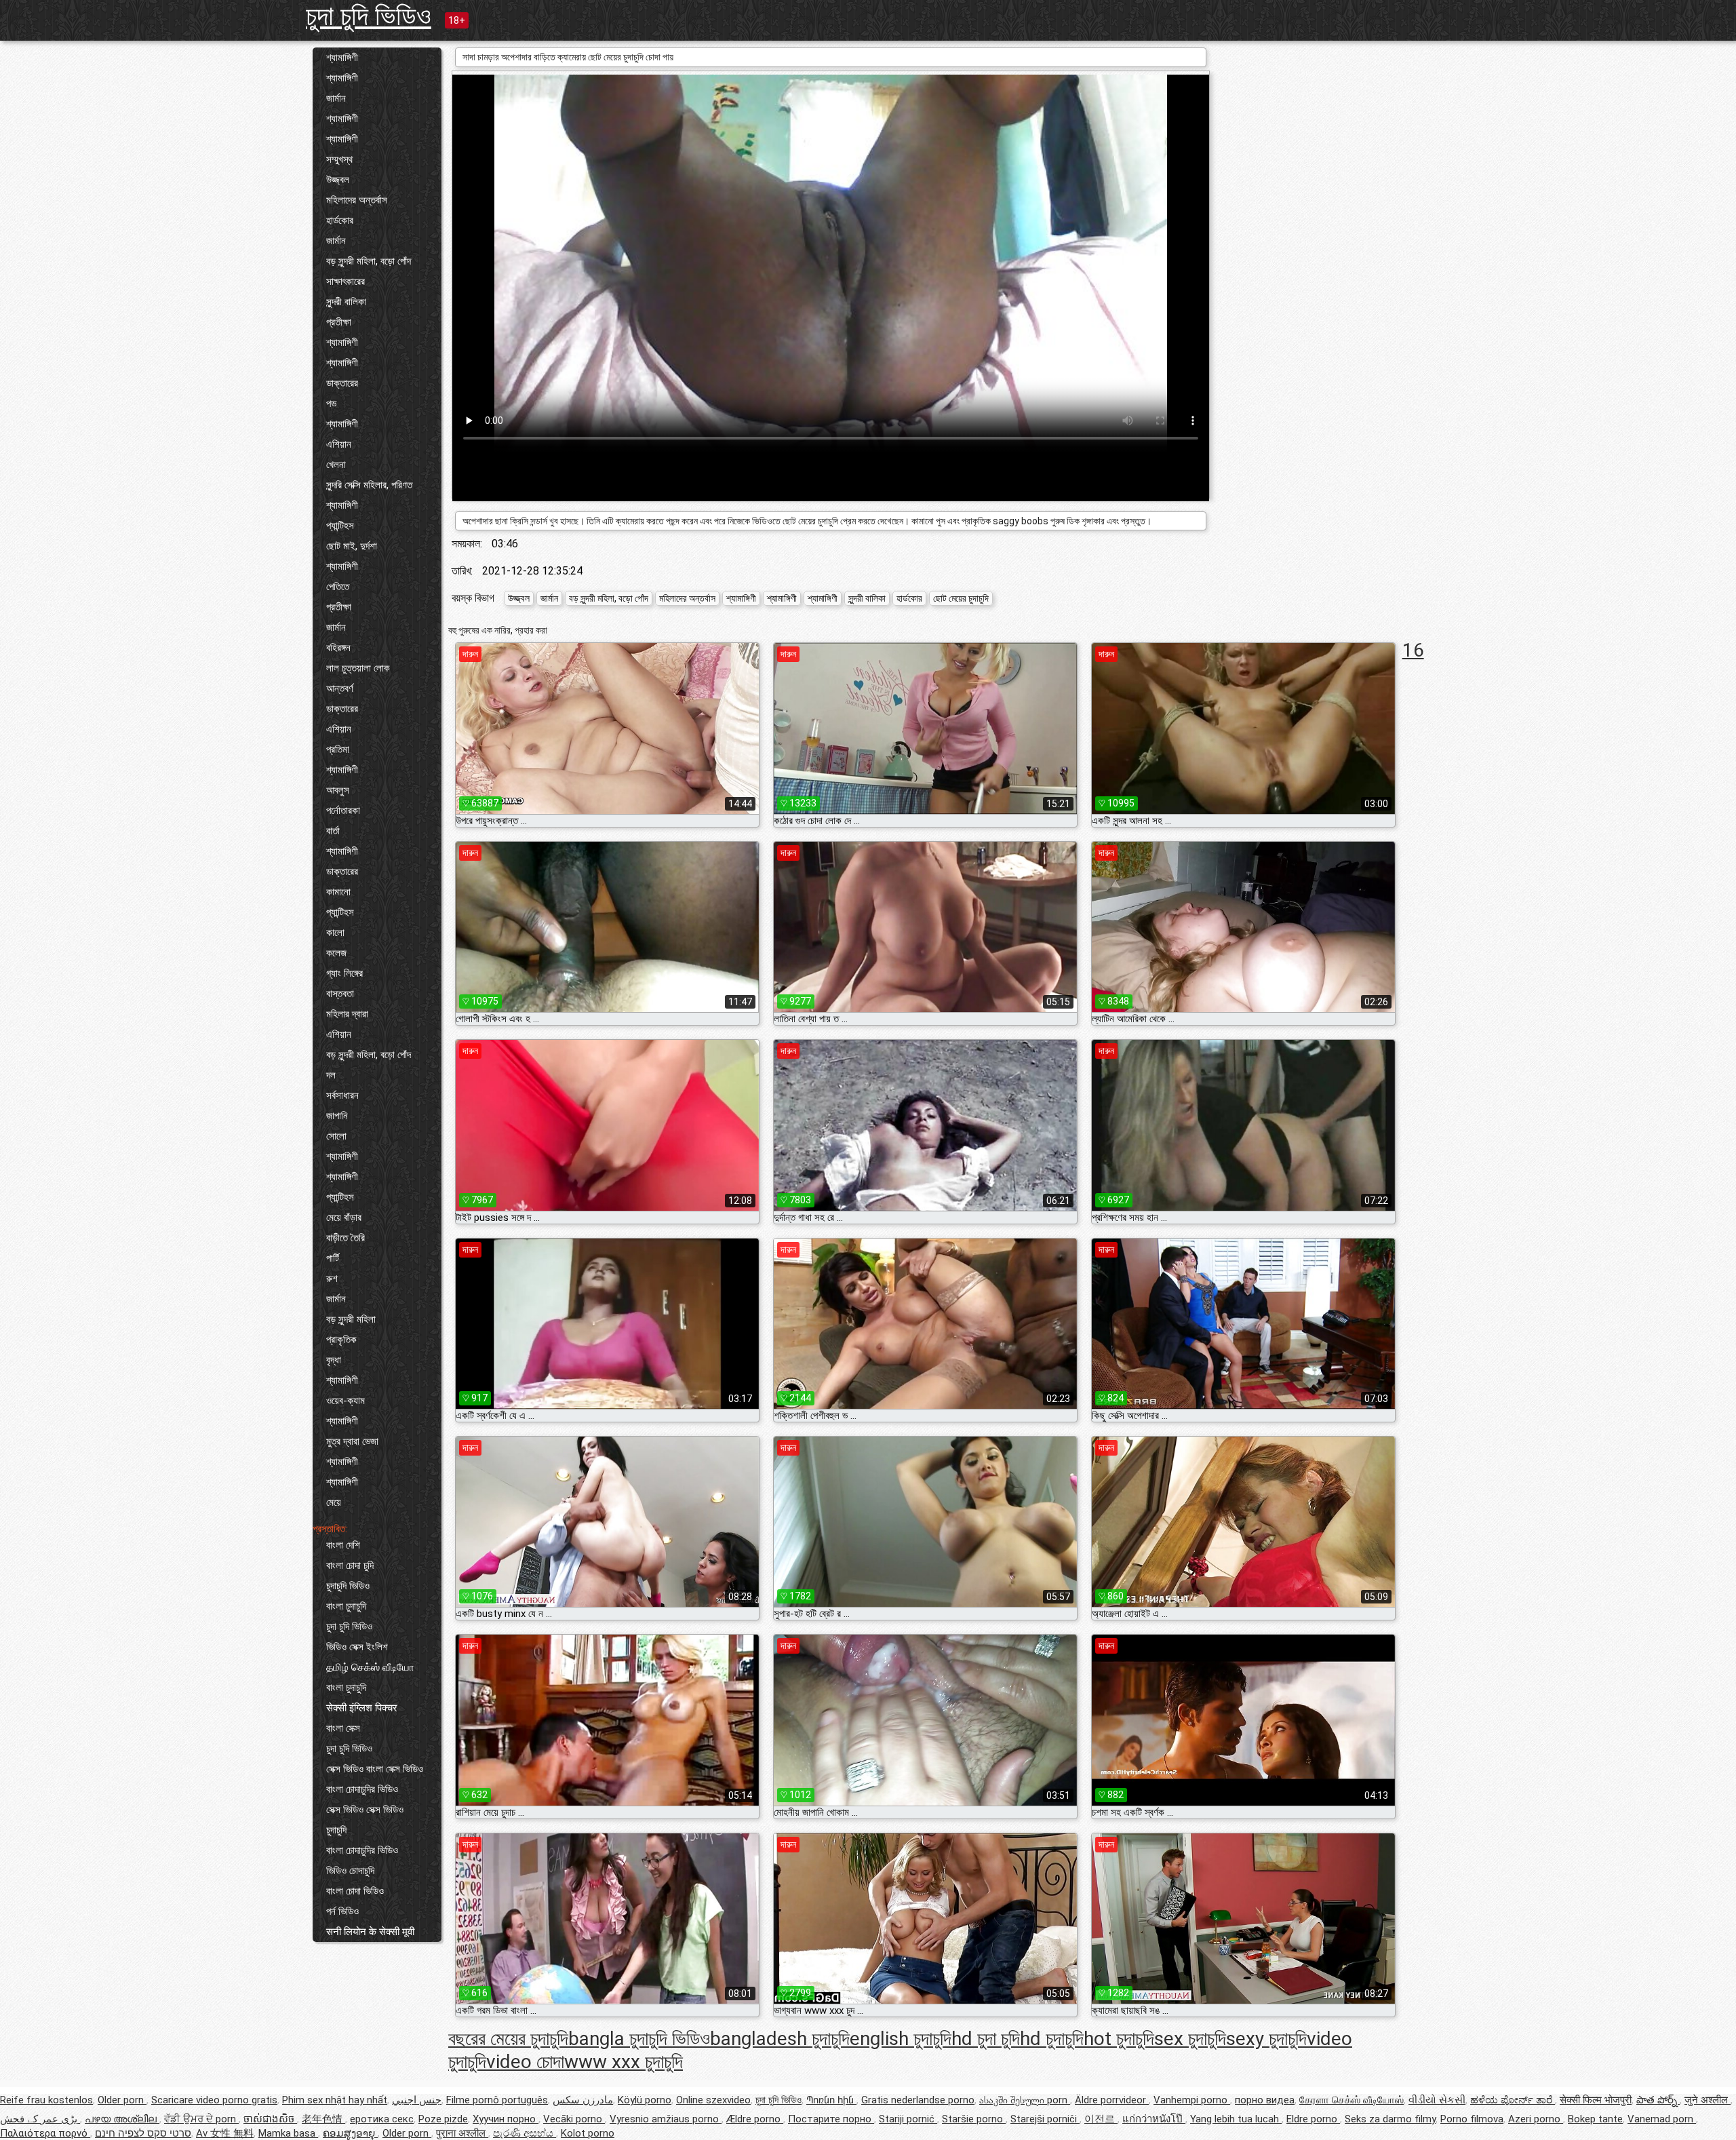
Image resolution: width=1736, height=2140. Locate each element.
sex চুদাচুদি (1190, 2039)
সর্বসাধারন (342, 1095)
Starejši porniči (1045, 2119)
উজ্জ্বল (338, 180)
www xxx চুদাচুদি (624, 2062)
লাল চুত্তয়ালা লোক (358, 668)
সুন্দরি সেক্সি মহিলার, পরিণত (369, 485)
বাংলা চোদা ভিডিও (355, 1891)
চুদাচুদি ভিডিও (348, 1586)
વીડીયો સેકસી (1437, 2100)
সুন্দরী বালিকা (346, 302)
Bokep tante (1595, 2119)
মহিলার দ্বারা (347, 1014)
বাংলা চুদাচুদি (346, 1606)
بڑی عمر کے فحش (40, 2119)
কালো (335, 933)
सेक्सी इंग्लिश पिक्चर (362, 1708)
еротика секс (382, 2119)
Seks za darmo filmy (1390, 2119)
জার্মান (336, 98)
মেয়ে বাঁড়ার (344, 1218)
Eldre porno (1313, 2119)
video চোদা (525, 2062)
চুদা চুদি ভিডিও (369, 16)
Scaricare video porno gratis (214, 2100)
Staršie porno (974, 2119)
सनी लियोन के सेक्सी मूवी (370, 1932)
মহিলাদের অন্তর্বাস (357, 200)
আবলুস (338, 790)
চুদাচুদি (336, 1830)
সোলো (336, 1136)
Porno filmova (1472, 2119)
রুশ (332, 1279)
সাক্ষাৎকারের (346, 281)
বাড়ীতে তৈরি (346, 1238)
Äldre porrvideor (1112, 2100)
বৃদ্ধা (334, 1360)
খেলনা (336, 465)
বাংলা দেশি (343, 1545)
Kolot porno (588, 2133)
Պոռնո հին (831, 2100)
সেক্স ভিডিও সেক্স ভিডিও (365, 1810)
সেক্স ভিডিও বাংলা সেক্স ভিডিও (375, 1769)
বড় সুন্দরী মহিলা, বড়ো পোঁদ (369, 261)
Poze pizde (443, 2119)
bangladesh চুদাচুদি (780, 2039)
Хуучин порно (506, 2119)
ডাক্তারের (342, 383)
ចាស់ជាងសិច (270, 2119)
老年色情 (323, 2119)
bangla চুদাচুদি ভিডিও (639, 2039)
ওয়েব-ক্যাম (346, 1401)
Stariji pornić (908, 2119)
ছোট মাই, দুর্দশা (352, 546)
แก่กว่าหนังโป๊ (1154, 2119)
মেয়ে (334, 1502)
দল (331, 1075)
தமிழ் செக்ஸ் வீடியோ (370, 1667)
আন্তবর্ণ (340, 688)
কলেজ (336, 953)
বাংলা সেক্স (343, 1728)
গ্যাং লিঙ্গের (344, 973)
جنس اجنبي (417, 2100)
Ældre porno (755, 2119)
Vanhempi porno (1192, 2100)
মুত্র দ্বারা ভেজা (352, 1441)
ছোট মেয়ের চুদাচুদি (961, 598)
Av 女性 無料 (225, 2133)
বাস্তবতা (340, 994)
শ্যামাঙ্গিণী (342, 58)
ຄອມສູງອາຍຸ (350, 2133)
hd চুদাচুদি (1052, 2039)
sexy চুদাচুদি (1266, 2039)
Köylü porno (645, 2100)
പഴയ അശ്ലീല (122, 2119)
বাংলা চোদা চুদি (350, 1565)
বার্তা (333, 831)
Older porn (122, 2100)
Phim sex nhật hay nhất (335, 2100)
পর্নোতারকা (343, 811)
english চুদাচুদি (901, 2039)
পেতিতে (338, 587)
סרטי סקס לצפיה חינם (143, 2133)
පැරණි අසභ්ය (525, 2133)
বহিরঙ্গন (338, 648)
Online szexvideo (713, 2100)
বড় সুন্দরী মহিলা (351, 1319)
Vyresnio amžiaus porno (666, 2119)
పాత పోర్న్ (1658, 2100)
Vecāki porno (574, 2119)
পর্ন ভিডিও (342, 1911)
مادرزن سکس (583, 2100)
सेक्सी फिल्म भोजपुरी (1596, 2100)
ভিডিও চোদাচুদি (350, 1871)
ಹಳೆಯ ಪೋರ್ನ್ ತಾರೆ (1513, 2100)
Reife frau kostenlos (46, 2100)
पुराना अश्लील (462, 2133)
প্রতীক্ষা (339, 322)
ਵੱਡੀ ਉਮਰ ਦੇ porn (201, 2119)
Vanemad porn (1662, 2119)
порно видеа (1265, 2100)
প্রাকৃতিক (341, 1340)
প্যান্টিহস (340, 526)
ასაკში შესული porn (1025, 2100)
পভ (331, 404)
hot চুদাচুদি (1119, 2039)
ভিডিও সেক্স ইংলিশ (357, 1647)
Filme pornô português (497, 2100)
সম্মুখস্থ (339, 159)
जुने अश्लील (1708, 2100)
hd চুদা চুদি (986, 2039)
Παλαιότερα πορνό (45, 2133)
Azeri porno (1536, 2119)
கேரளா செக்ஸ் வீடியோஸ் (1352, 2100)
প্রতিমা (338, 750)
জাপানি (337, 1116)
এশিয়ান (339, 444)
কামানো (338, 892)
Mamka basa (288, 2133)
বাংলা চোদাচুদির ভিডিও (362, 1789)
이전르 (1101, 2119)
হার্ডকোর (340, 220)
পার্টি (333, 1258)
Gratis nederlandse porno (918, 2100)
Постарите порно (831, 2119)
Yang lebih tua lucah (1236, 2119)
